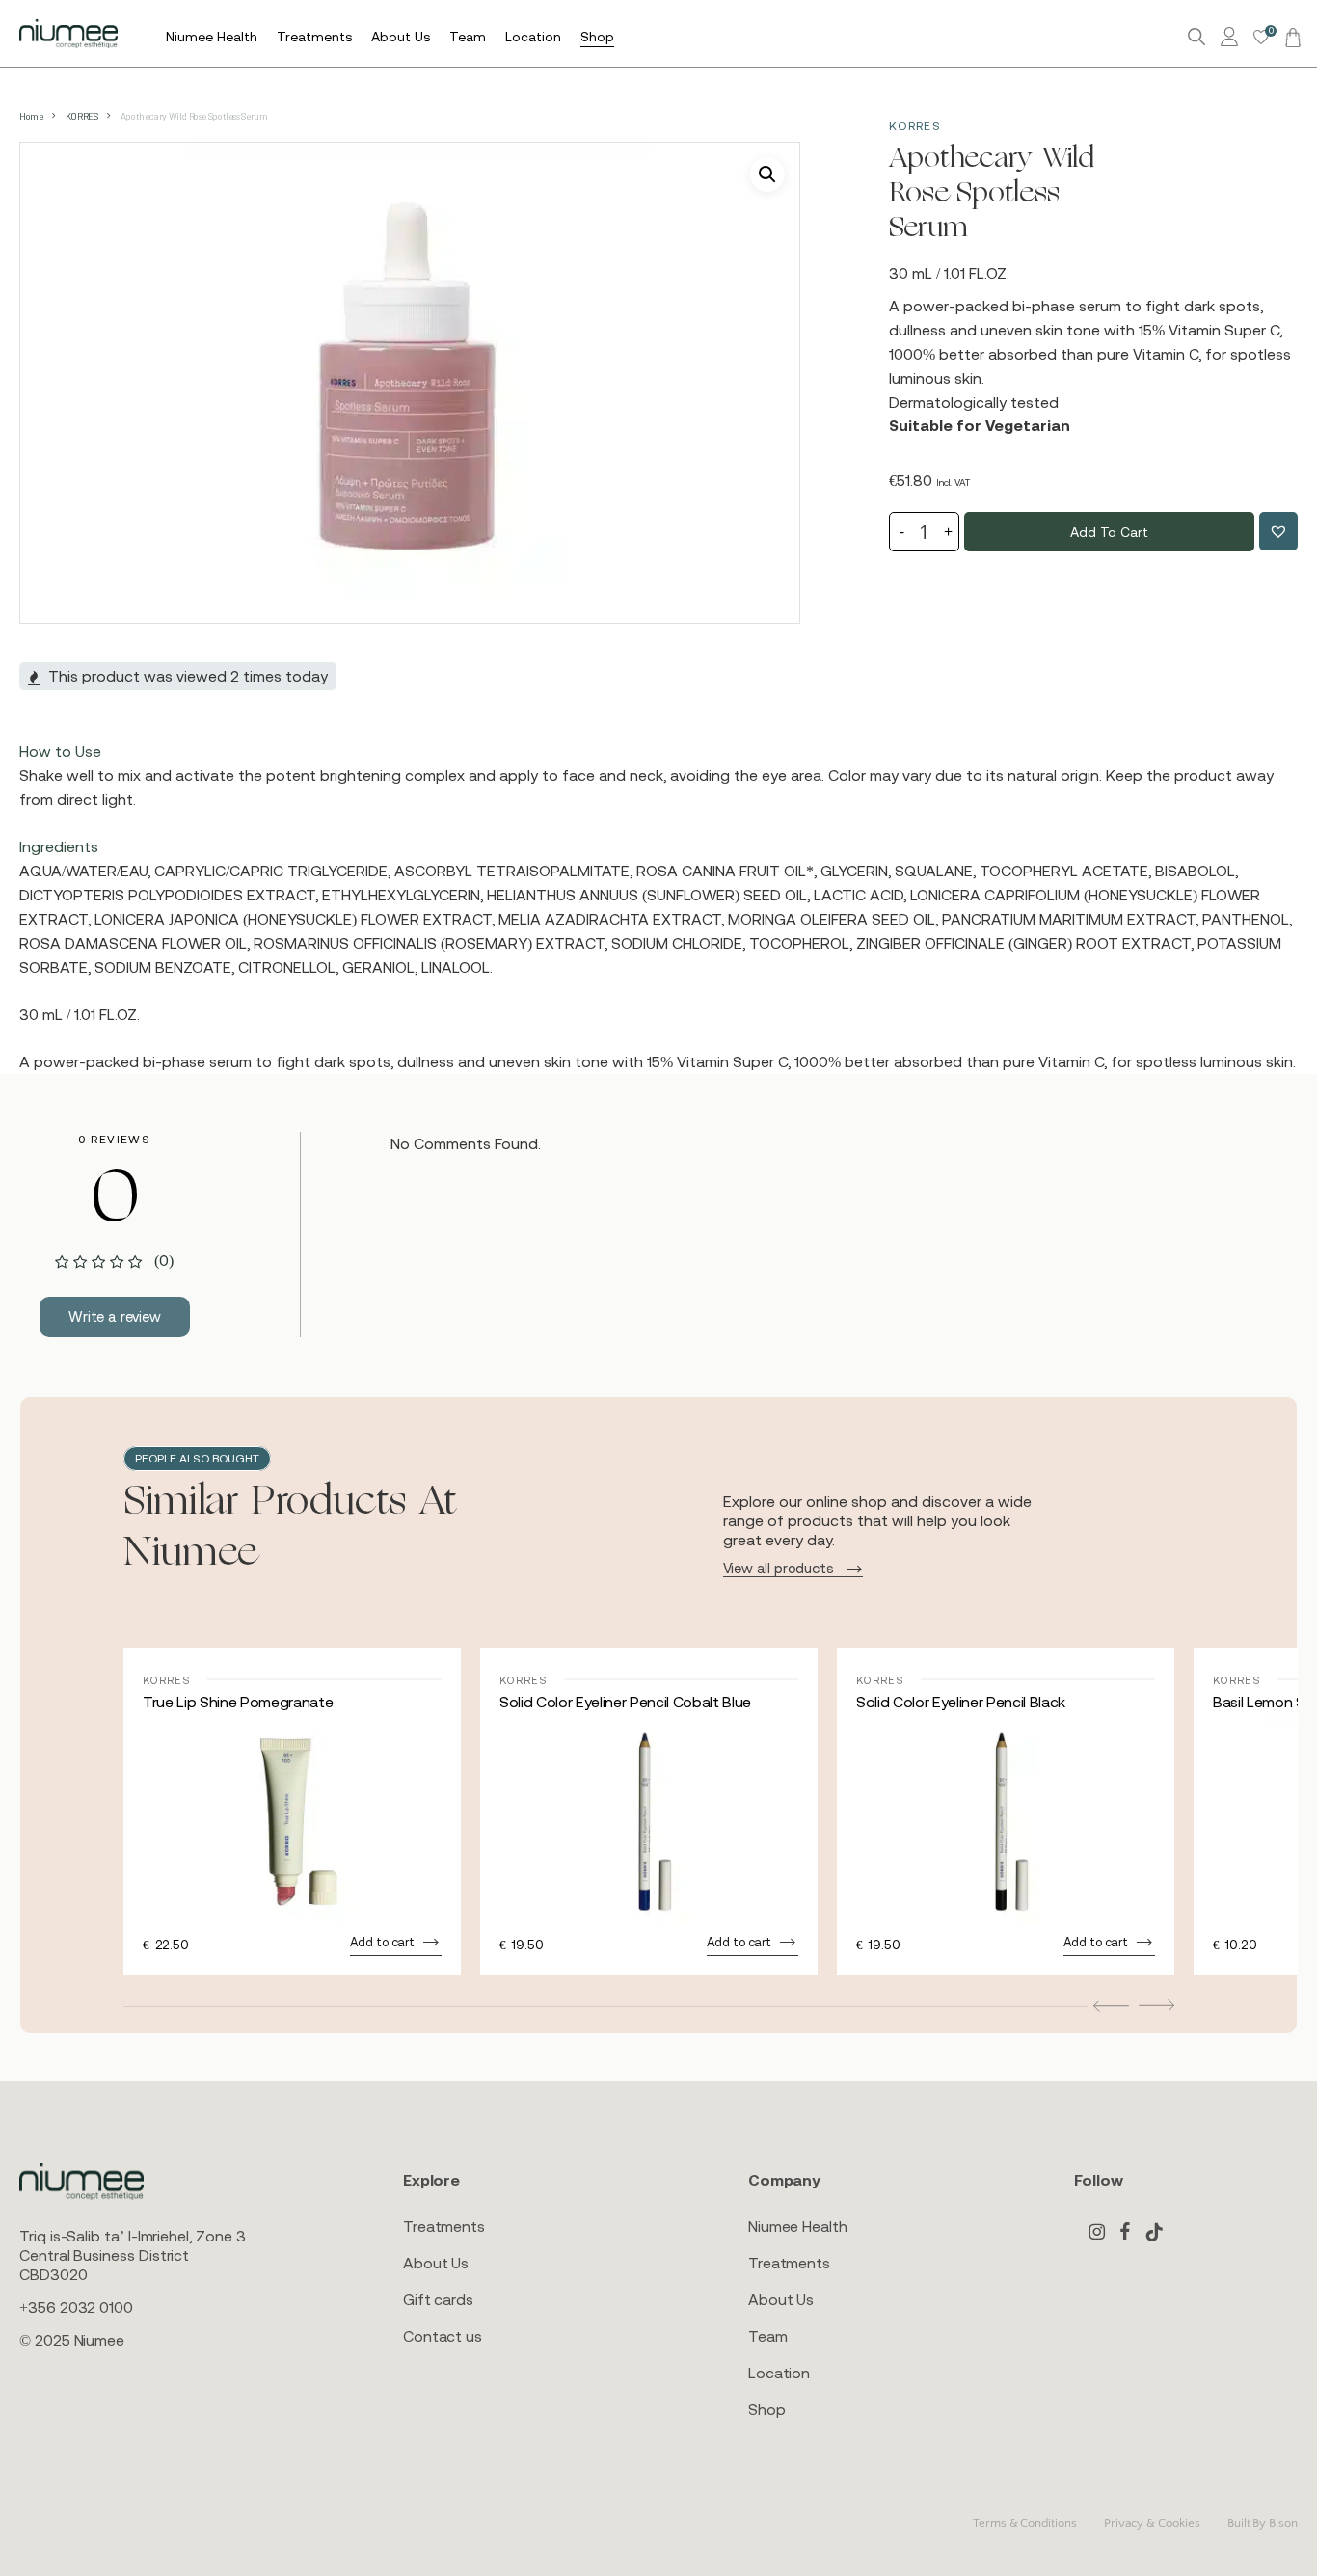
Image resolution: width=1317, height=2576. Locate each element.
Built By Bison (1263, 2523)
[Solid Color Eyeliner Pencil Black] (1006, 1822)
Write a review (115, 1316)
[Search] (1196, 37)
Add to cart (1109, 532)
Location (779, 2373)
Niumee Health (798, 2226)
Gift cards (438, 2299)
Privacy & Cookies (1152, 2523)
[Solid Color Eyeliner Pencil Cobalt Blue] (649, 1822)
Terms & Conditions (1025, 2523)
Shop (767, 2409)
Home (31, 116)
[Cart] (1290, 37)
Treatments (444, 2226)
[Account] (1232, 37)
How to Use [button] (60, 751)
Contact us (443, 2336)
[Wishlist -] (1261, 37)
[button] (767, 174)
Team (768, 2336)
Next (1156, 2005)
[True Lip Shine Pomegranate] (292, 1822)
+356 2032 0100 (76, 2307)
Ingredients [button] (59, 846)
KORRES (82, 116)
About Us (436, 2263)
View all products (779, 1568)
